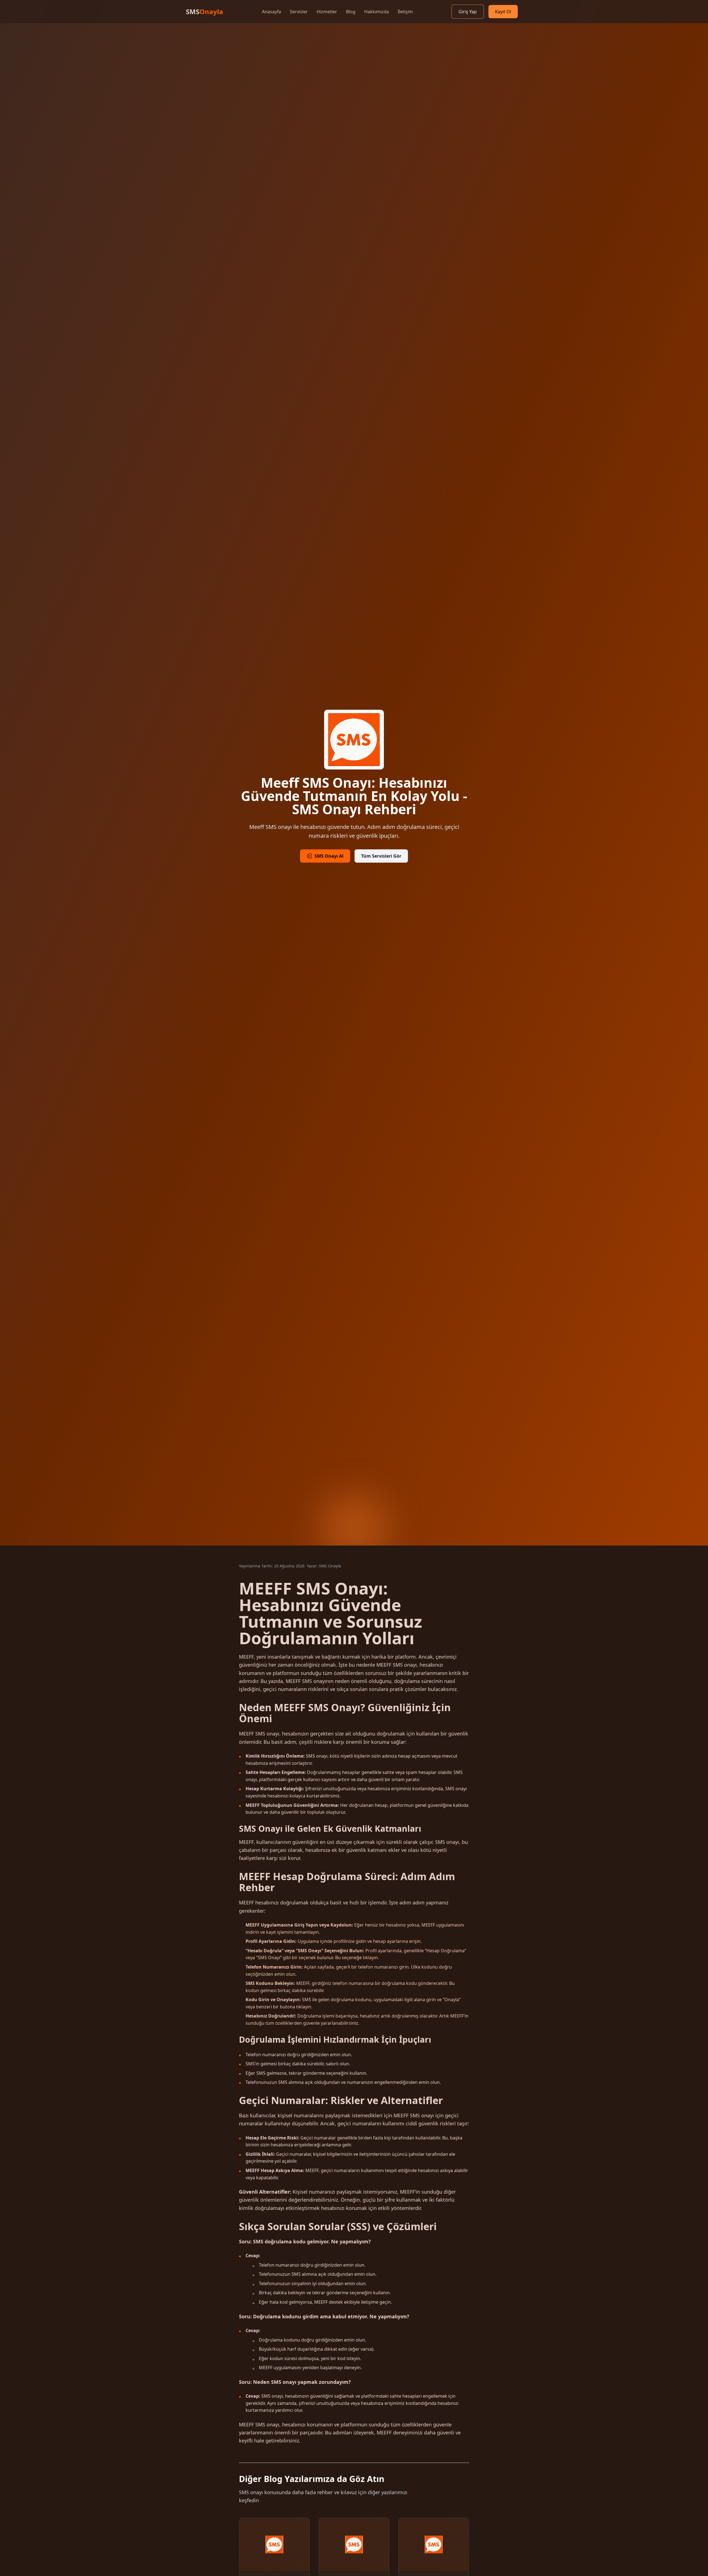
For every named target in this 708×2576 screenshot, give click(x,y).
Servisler (299, 12)
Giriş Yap (468, 12)
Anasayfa (271, 12)
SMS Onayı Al (329, 856)
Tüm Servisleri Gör (381, 856)
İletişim (405, 12)
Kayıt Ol (503, 12)
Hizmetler (327, 12)
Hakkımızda (377, 12)
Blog (351, 12)
